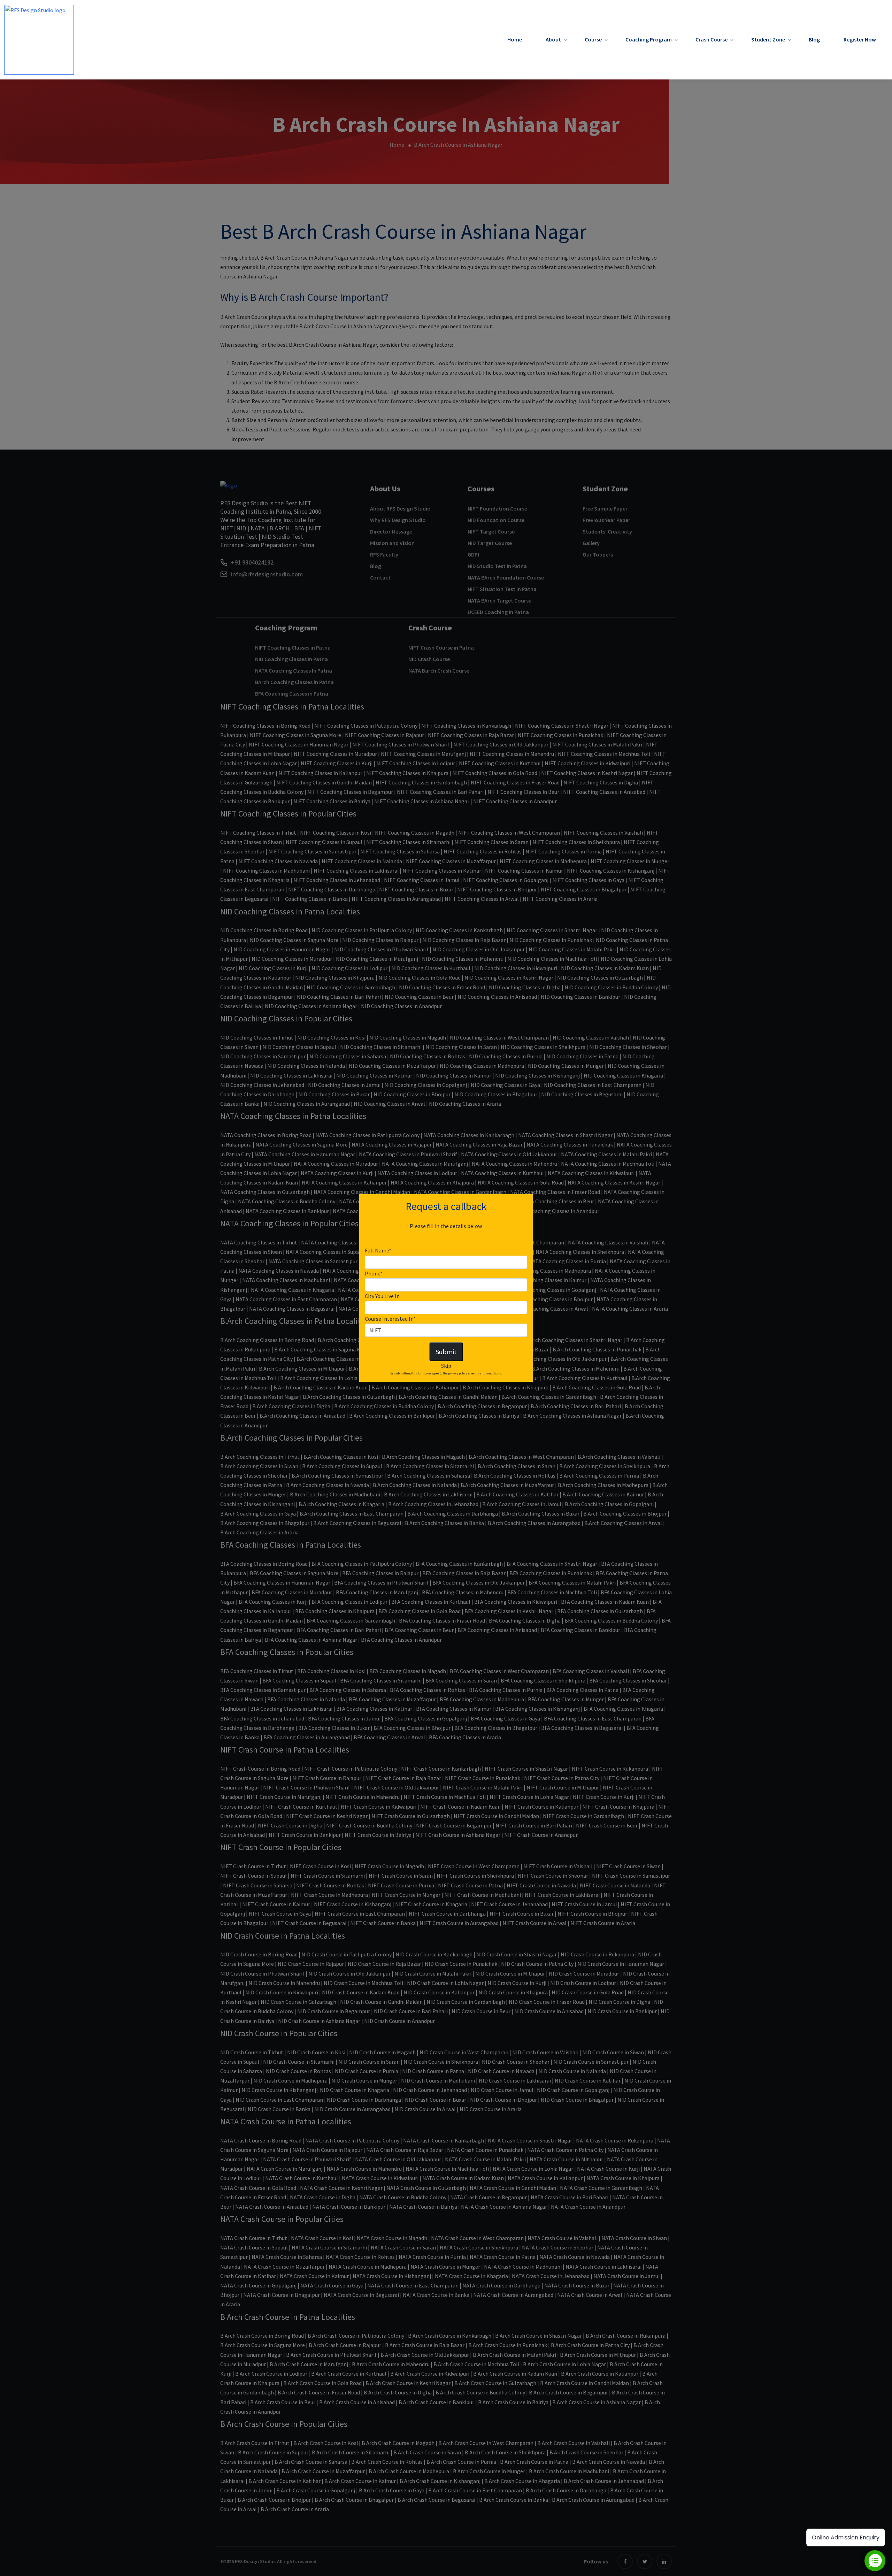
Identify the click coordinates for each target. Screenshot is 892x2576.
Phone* (374, 1273)
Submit (446, 1352)
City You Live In (382, 1296)
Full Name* (378, 1250)
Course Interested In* (390, 1319)
